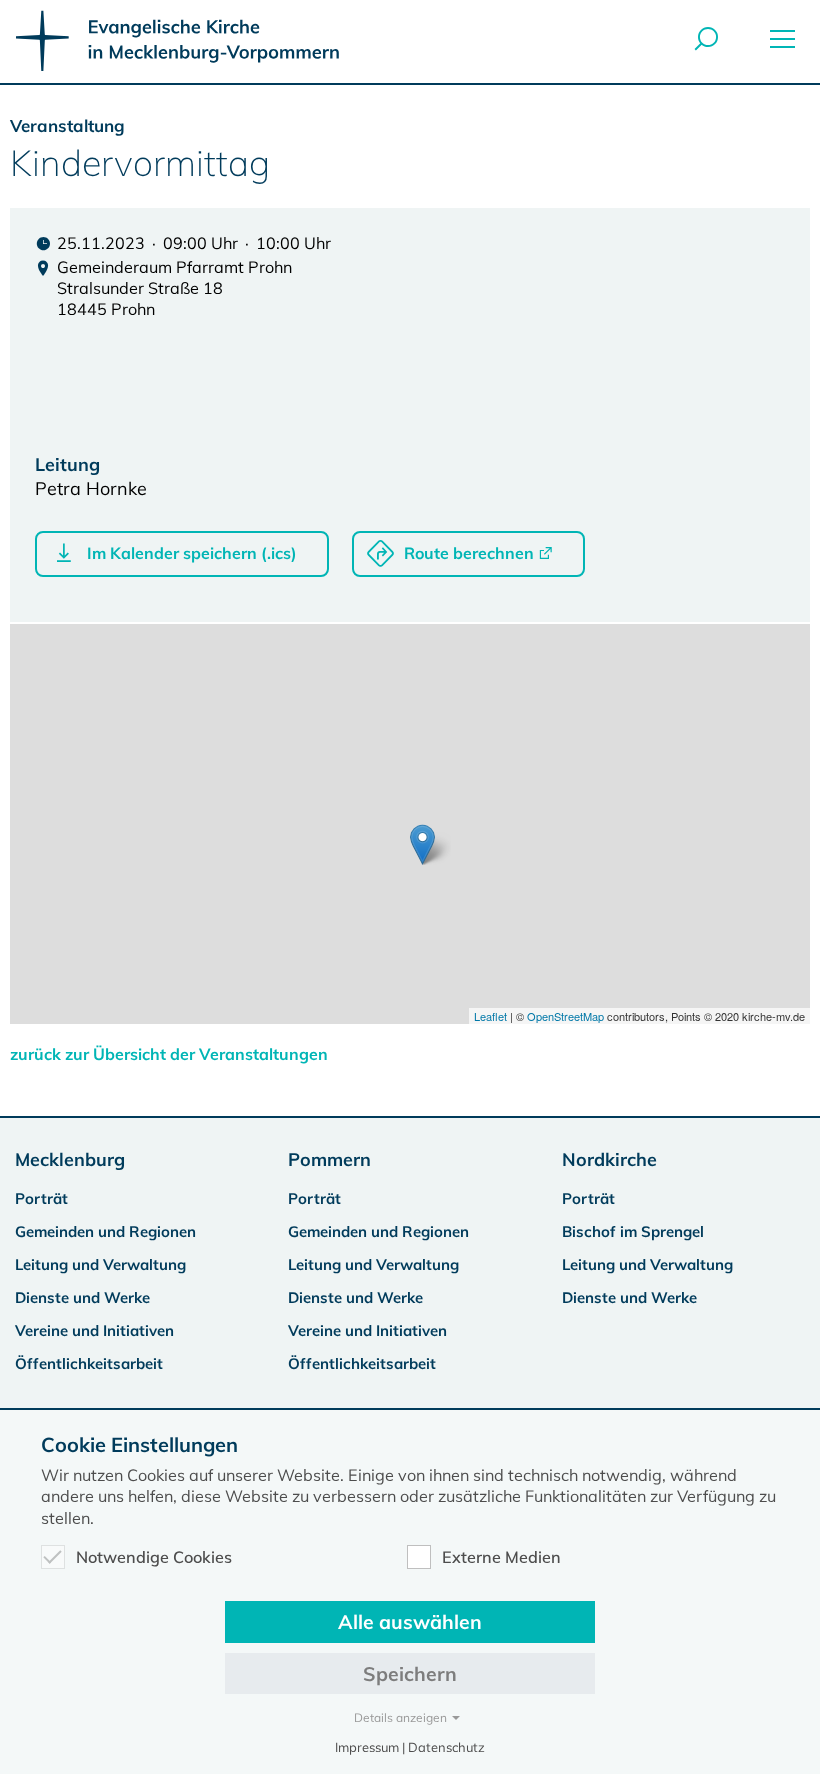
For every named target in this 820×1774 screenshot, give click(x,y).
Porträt (41, 1198)
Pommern (329, 1159)
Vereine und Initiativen (94, 1330)
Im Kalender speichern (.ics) (192, 553)
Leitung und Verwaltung (100, 1264)
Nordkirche (609, 1159)
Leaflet (490, 1016)
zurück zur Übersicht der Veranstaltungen (169, 1054)
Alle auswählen (410, 1621)
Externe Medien (501, 1557)
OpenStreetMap (565, 1016)
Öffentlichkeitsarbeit (89, 1363)
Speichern (410, 1673)
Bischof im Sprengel (633, 1231)
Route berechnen (469, 553)
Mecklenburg (70, 1159)
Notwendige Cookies (154, 1557)
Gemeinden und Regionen (105, 1231)
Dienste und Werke (82, 1297)
